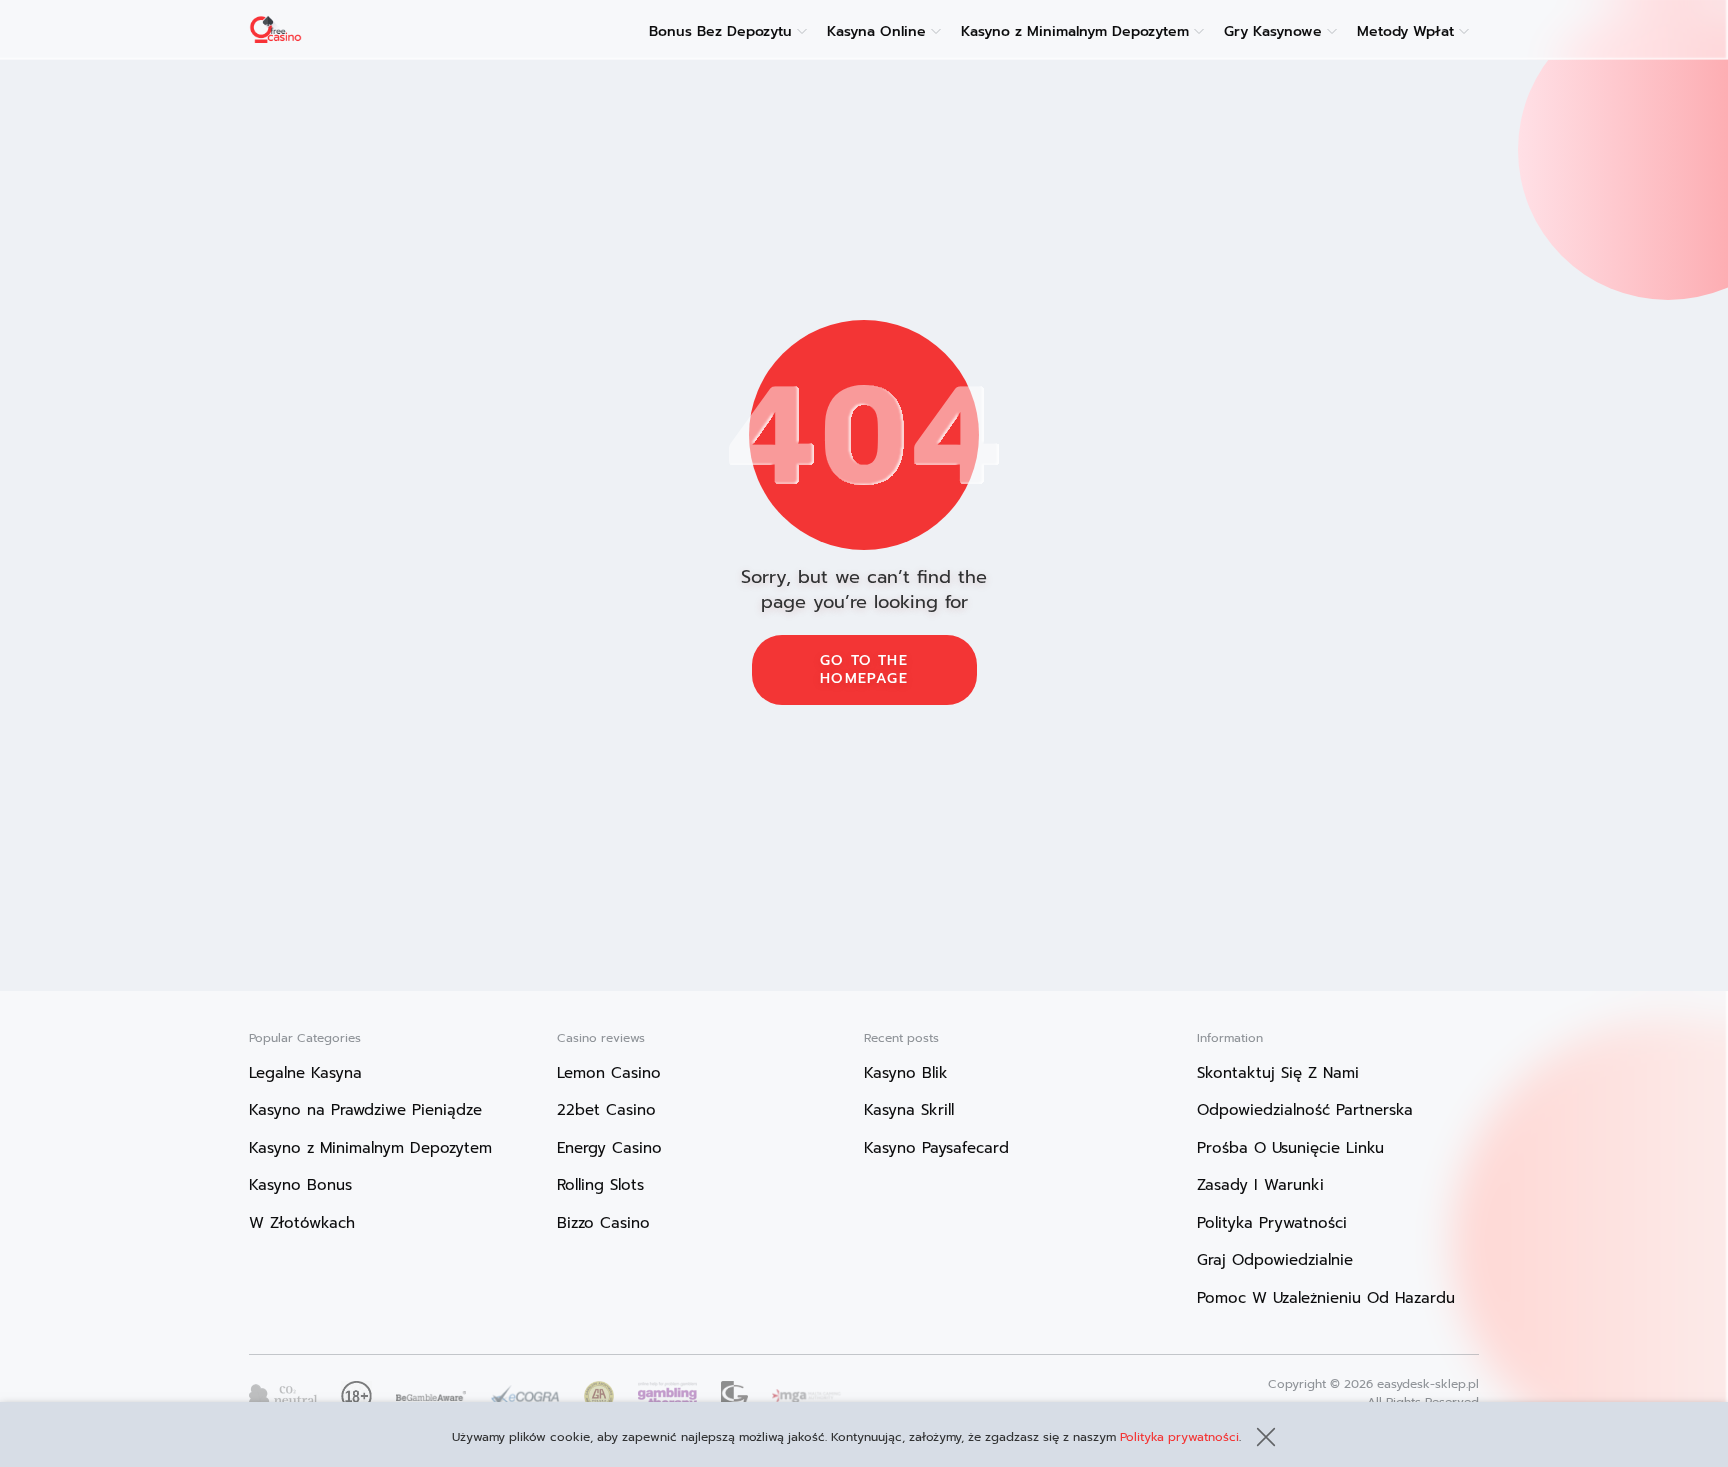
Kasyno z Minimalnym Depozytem (1075, 31)
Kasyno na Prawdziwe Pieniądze (365, 1110)
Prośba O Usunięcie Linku (1290, 1148)
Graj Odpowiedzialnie (1275, 1260)
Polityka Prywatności (1272, 1223)
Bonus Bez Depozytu (720, 31)
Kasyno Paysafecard (936, 1148)
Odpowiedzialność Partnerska (1305, 1110)
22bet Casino (606, 1110)
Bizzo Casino (603, 1223)
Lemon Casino (609, 1073)
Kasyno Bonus (300, 1185)
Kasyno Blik (906, 1073)
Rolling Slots (600, 1185)
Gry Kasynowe (1273, 31)
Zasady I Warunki (1260, 1185)
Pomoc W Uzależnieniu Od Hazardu (1326, 1298)
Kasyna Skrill (909, 1110)
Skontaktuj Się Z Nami (1278, 1073)
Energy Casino (609, 1148)
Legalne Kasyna (305, 1073)
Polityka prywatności (1179, 1437)
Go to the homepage (864, 669)
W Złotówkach (302, 1223)
